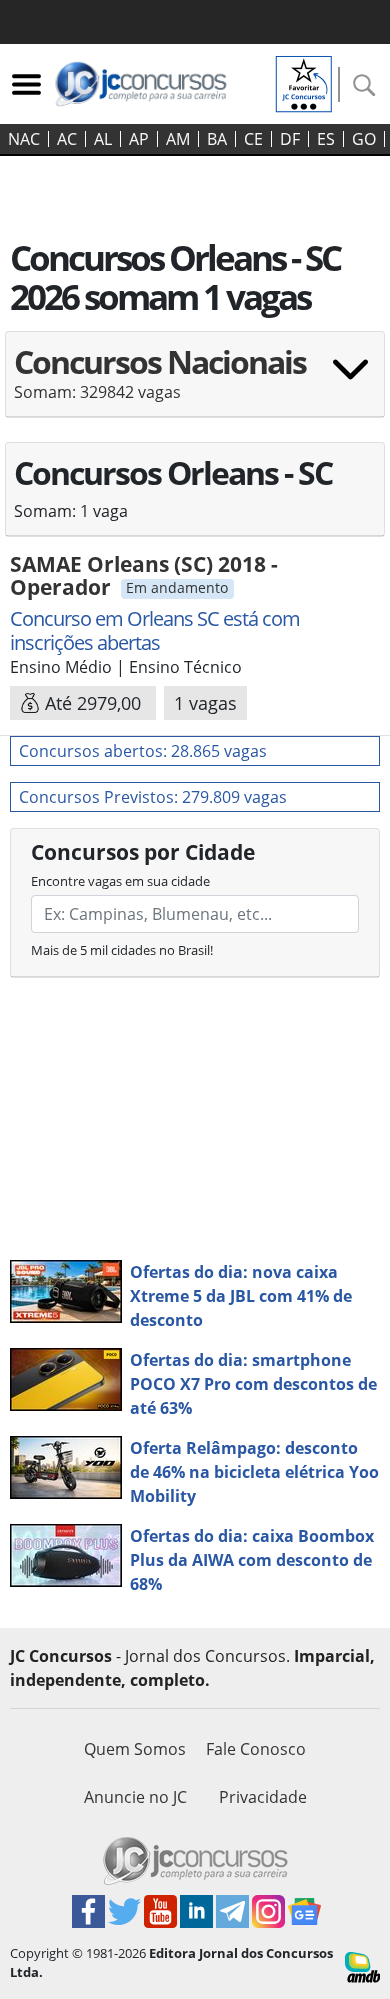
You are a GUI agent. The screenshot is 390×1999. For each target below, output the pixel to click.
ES (326, 139)
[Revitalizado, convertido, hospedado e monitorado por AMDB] (362, 1966)
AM (178, 139)
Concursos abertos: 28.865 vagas (143, 751)
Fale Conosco (256, 1749)
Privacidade (263, 1797)
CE (253, 139)
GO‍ (364, 139)
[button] (195, 380)
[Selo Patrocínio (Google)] (304, 82)
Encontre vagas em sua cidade (120, 881)
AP (139, 139)
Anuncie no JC (135, 1797)
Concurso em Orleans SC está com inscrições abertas (155, 630)
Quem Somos (135, 1749)
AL (103, 139)
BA (217, 139)
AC (67, 139)
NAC (24, 139)
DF (290, 139)
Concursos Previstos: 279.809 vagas (153, 797)
